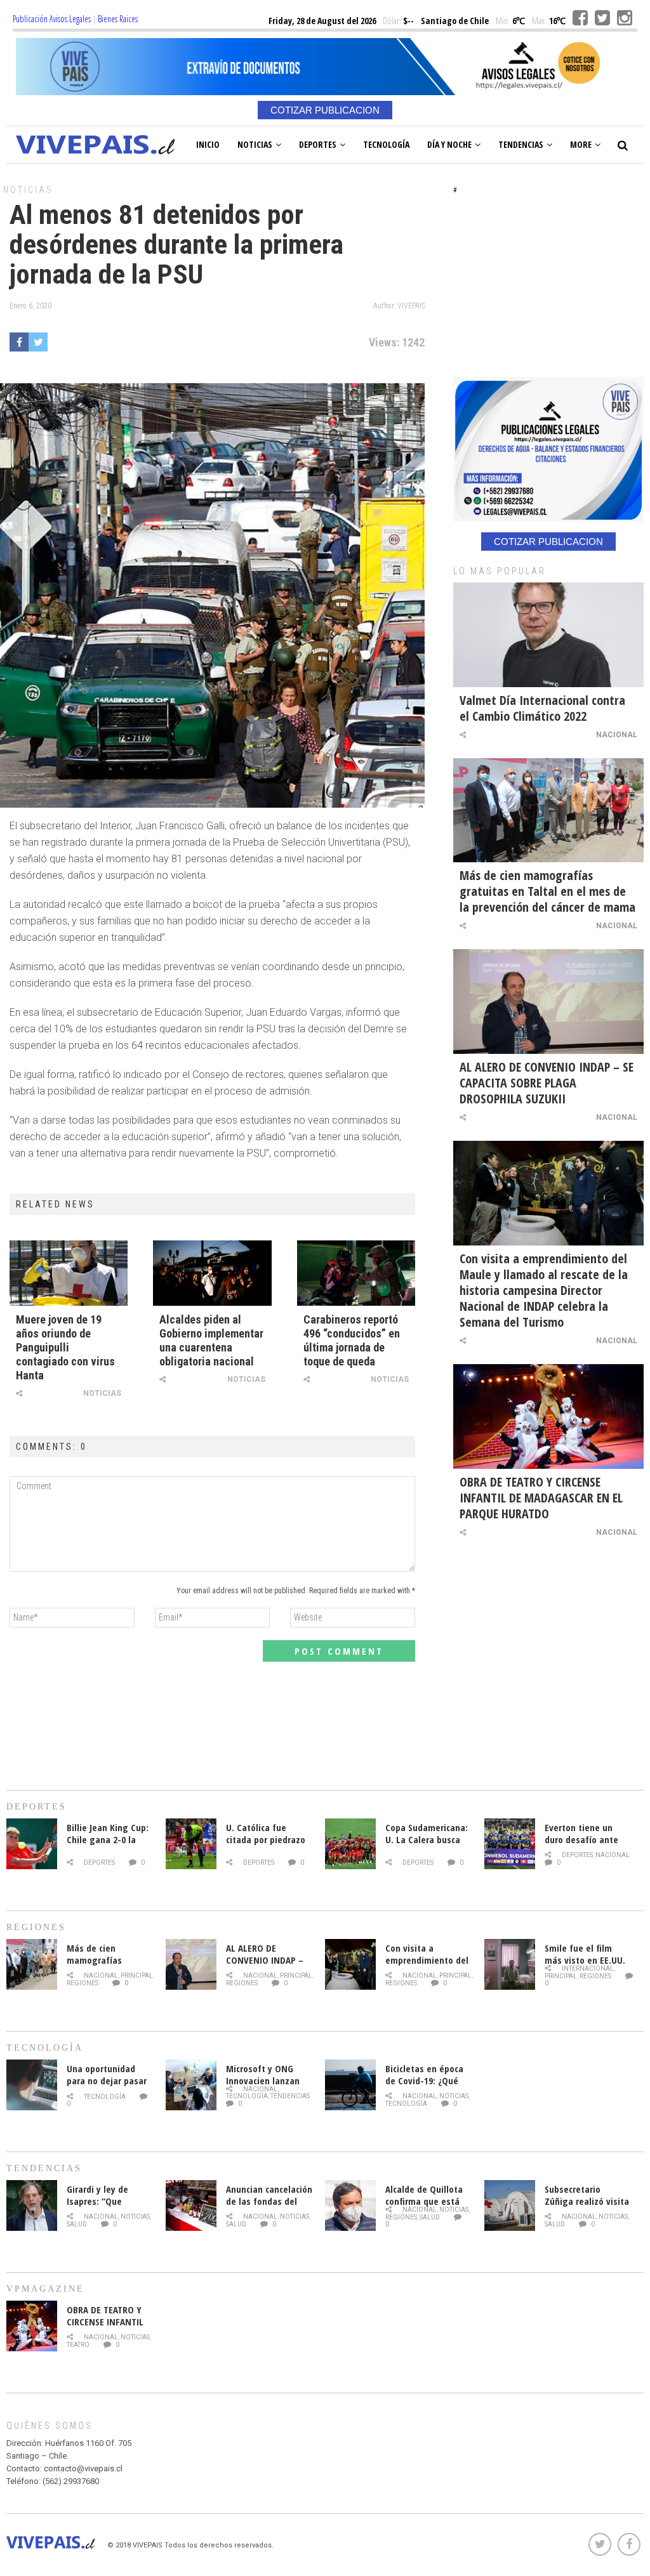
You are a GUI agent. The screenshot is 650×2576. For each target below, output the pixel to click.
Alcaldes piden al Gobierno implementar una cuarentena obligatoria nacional (211, 1340)
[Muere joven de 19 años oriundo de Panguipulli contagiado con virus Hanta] (69, 1273)
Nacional (617, 735)
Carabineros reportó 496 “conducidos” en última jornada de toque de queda (352, 1340)
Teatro (78, 2345)
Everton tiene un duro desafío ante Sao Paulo (581, 1839)
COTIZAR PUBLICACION (325, 110)
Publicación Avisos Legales (52, 19)
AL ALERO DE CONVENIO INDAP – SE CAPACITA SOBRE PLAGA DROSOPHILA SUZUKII (547, 1083)
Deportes (318, 144)
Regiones (83, 1983)
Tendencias (521, 144)
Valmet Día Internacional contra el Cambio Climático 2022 (542, 708)
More (581, 144)
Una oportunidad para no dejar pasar (107, 2074)
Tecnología (386, 144)
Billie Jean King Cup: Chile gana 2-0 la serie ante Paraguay (108, 1839)
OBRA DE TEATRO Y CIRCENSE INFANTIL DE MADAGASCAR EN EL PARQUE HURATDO (541, 1498)
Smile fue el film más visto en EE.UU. (585, 1954)
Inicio (208, 144)
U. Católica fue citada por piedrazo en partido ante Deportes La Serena (266, 1845)
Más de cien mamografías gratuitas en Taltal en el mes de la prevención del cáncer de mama (547, 891)
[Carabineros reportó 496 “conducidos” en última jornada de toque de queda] (356, 1273)
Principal (137, 1975)
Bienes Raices (118, 19)
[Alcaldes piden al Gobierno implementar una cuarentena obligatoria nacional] (212, 1273)
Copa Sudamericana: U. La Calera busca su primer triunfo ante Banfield (427, 1845)
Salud (77, 2224)
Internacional (588, 1968)
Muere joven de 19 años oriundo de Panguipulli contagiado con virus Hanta (65, 1347)
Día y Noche (449, 144)
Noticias (255, 144)
